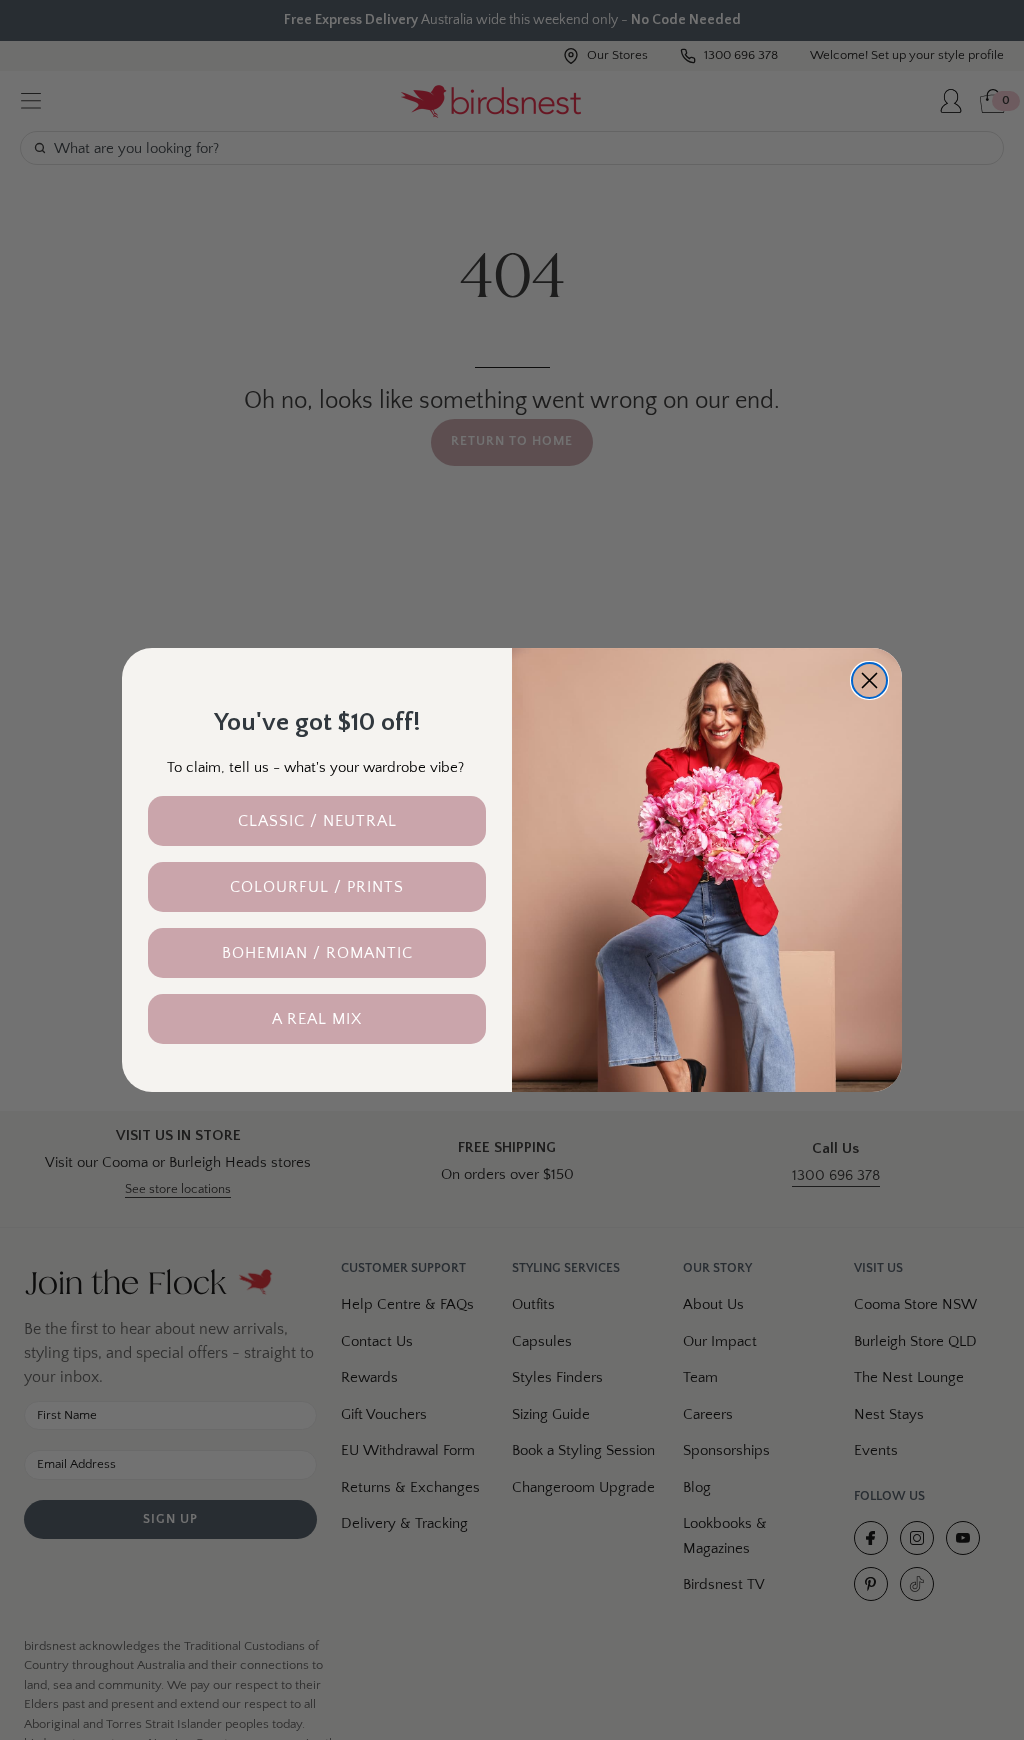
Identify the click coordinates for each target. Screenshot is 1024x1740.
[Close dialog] (869, 680)
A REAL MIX (317, 1019)
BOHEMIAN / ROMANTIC (317, 953)
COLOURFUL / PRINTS (317, 887)
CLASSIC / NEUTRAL (317, 821)
